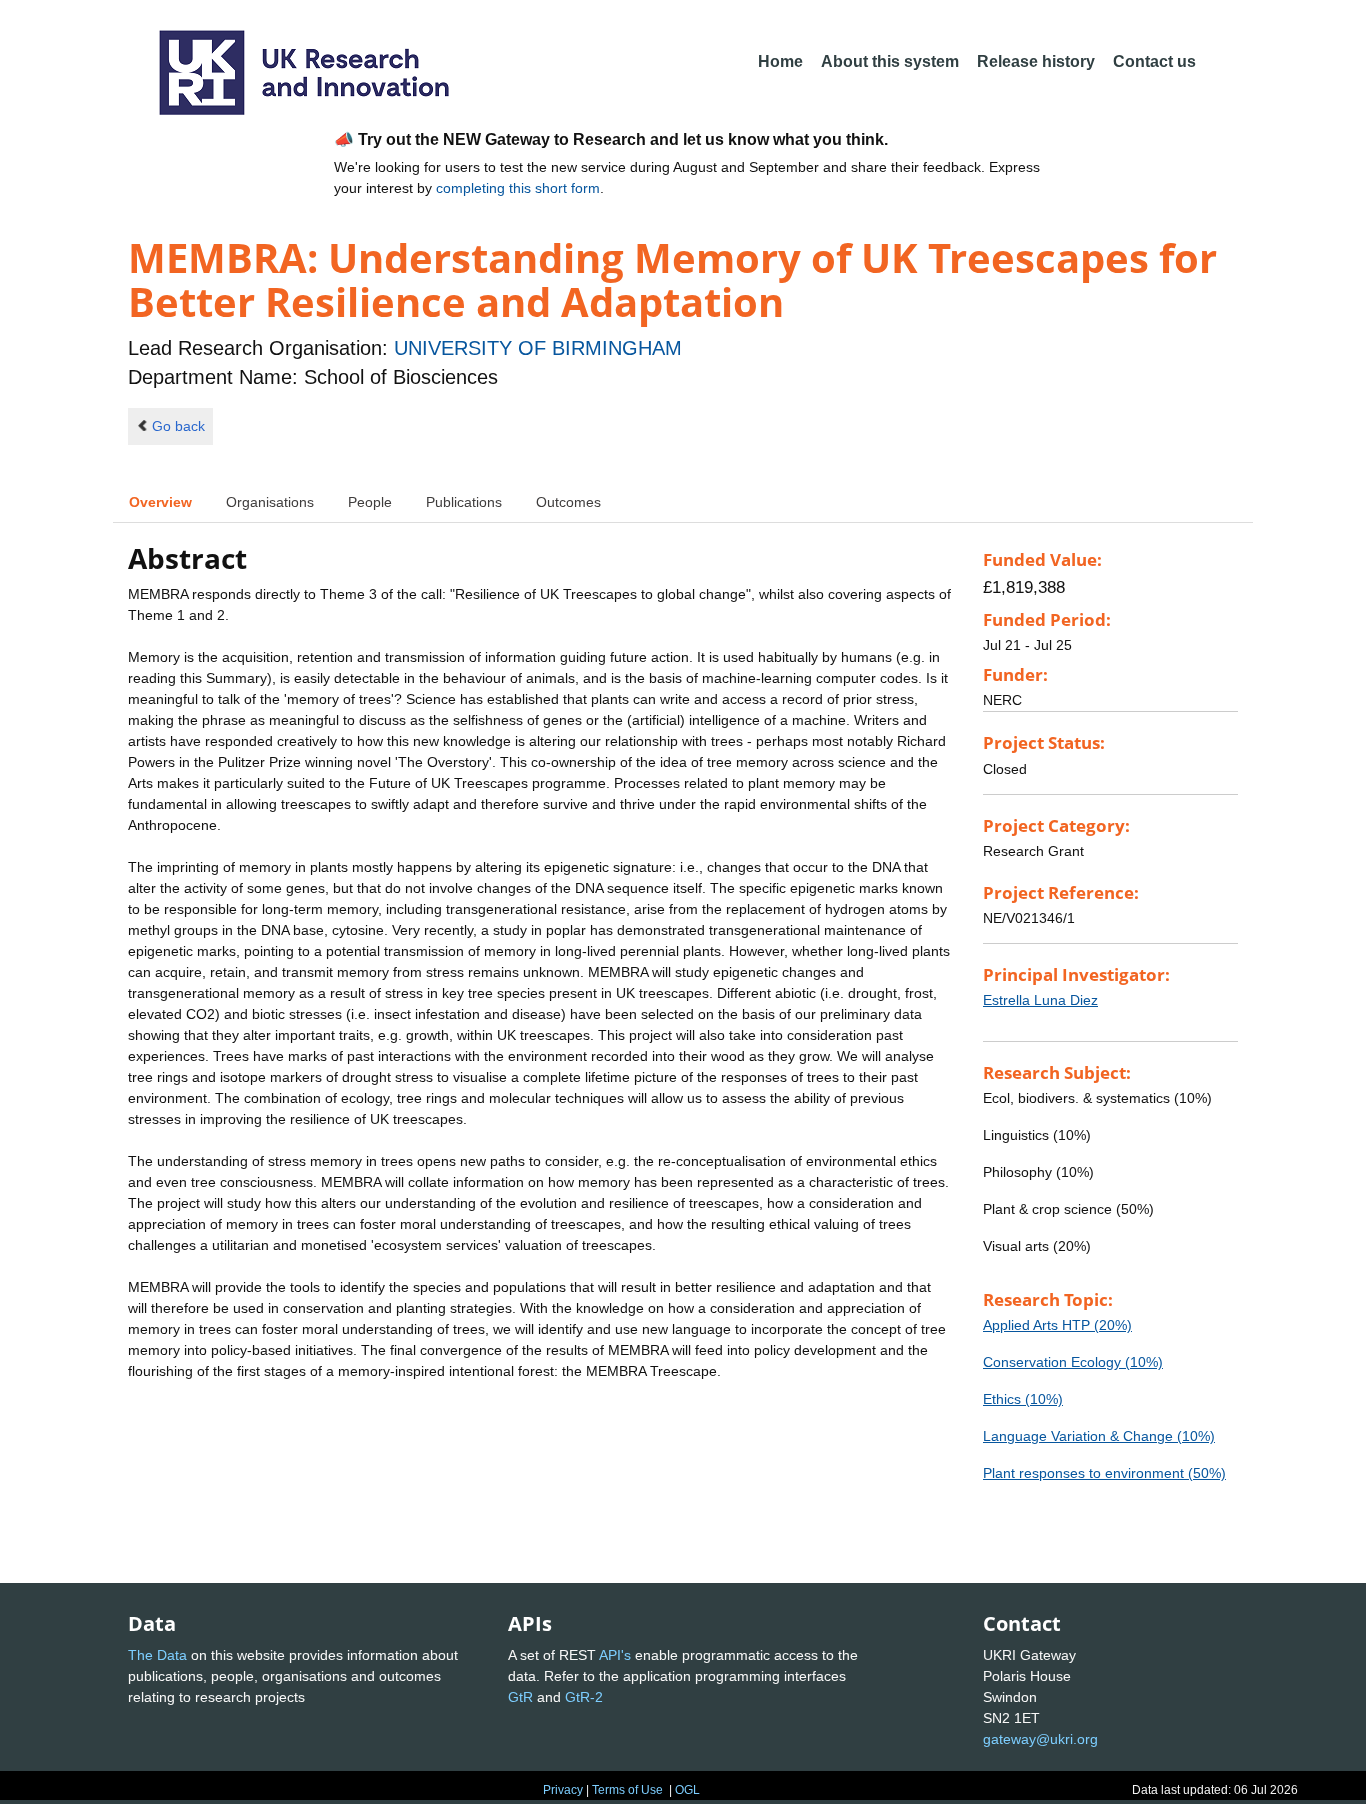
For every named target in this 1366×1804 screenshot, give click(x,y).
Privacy (563, 1790)
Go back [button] (178, 426)
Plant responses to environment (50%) (1104, 1473)
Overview (160, 502)
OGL (687, 1790)
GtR (520, 1697)
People (370, 502)
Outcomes (568, 502)
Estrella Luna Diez (1040, 1000)
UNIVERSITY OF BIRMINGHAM (538, 348)
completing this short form (518, 188)
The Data (157, 1655)
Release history (1036, 61)
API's (615, 1655)
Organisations (270, 502)
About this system (890, 61)
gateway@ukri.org (1040, 1739)
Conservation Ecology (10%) (1073, 1362)
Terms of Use (627, 1790)
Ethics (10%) (1023, 1399)
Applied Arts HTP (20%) (1057, 1325)
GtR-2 (584, 1697)
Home (780, 61)
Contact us (1154, 61)
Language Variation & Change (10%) (1099, 1436)
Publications (464, 502)
